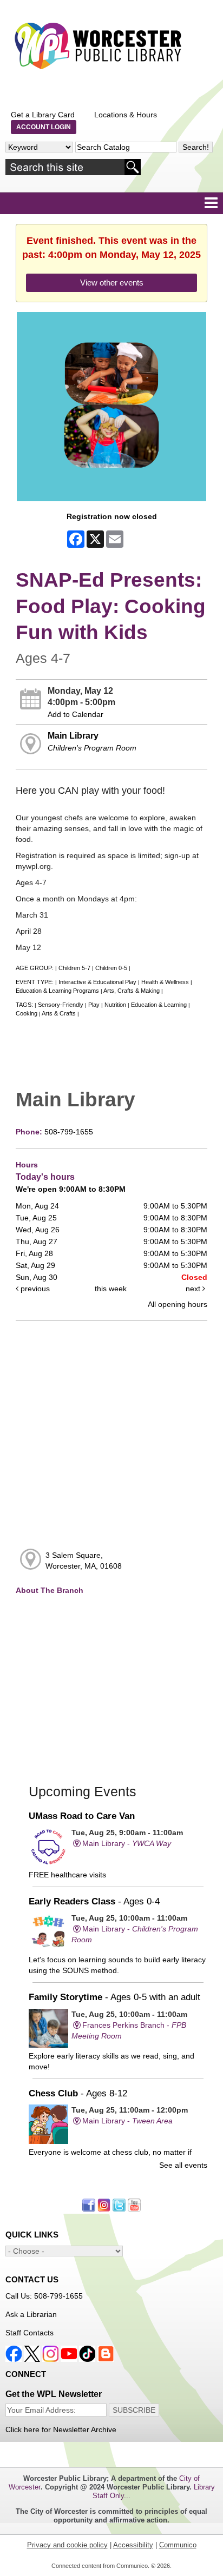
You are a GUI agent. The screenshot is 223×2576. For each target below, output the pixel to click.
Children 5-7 (74, 968)
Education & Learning (159, 1005)
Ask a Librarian (31, 2314)
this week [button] (111, 1289)
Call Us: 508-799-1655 (44, 2296)
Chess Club (78, 2093)
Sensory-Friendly (61, 1005)
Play (94, 1005)
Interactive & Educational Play (97, 982)
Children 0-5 (111, 968)
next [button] (194, 1289)
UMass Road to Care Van (82, 1816)
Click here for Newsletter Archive (61, 2429)
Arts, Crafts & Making (132, 991)
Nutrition (115, 1005)
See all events (183, 2165)
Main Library (73, 735)
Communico (178, 2545)
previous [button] (34, 1289)
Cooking (27, 1013)
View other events (112, 283)
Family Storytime (114, 1997)
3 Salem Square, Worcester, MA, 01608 (84, 1561)
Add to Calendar (76, 714)
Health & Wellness (165, 982)
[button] (211, 203)
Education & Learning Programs (57, 991)
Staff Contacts (29, 2333)
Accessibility (133, 2545)
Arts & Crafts (59, 1013)
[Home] (97, 46)
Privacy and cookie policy (67, 2545)
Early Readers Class (94, 1901)
